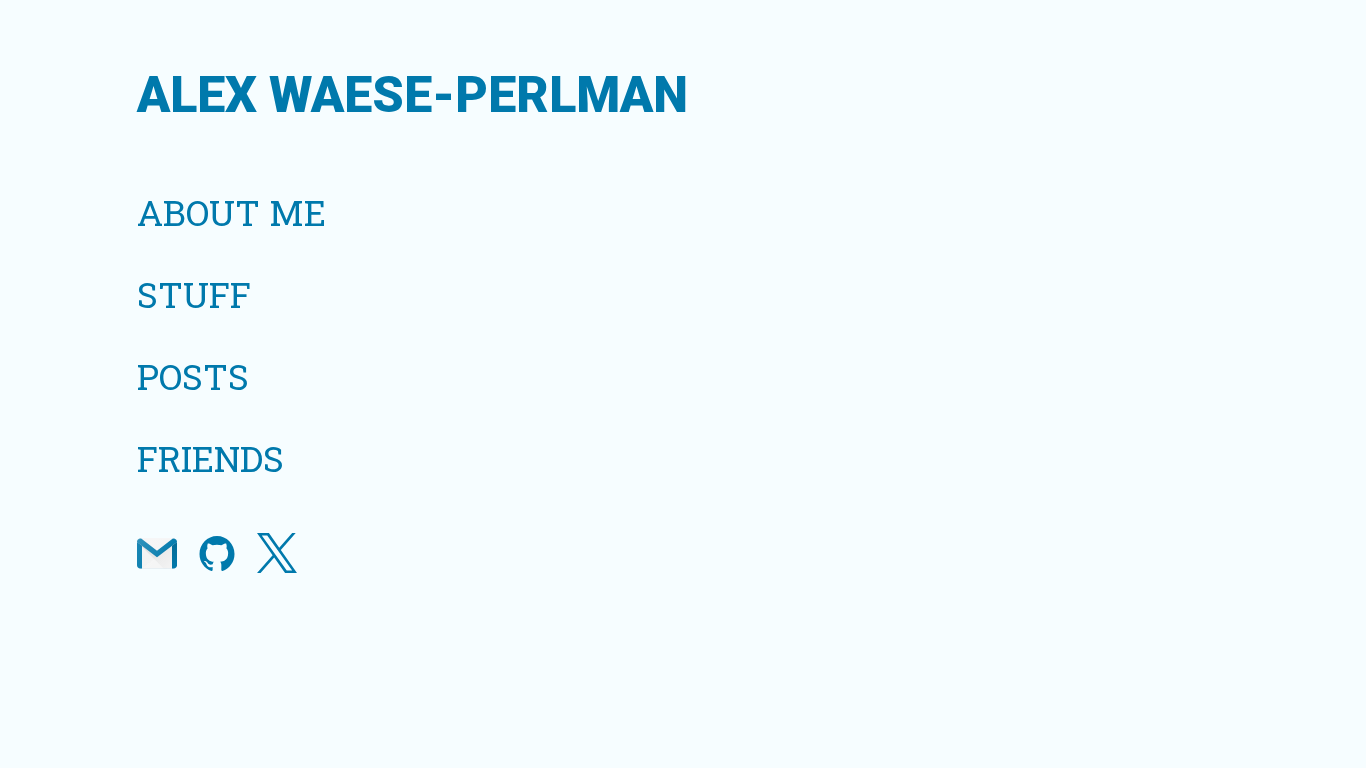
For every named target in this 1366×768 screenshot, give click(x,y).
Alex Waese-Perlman (412, 95)
